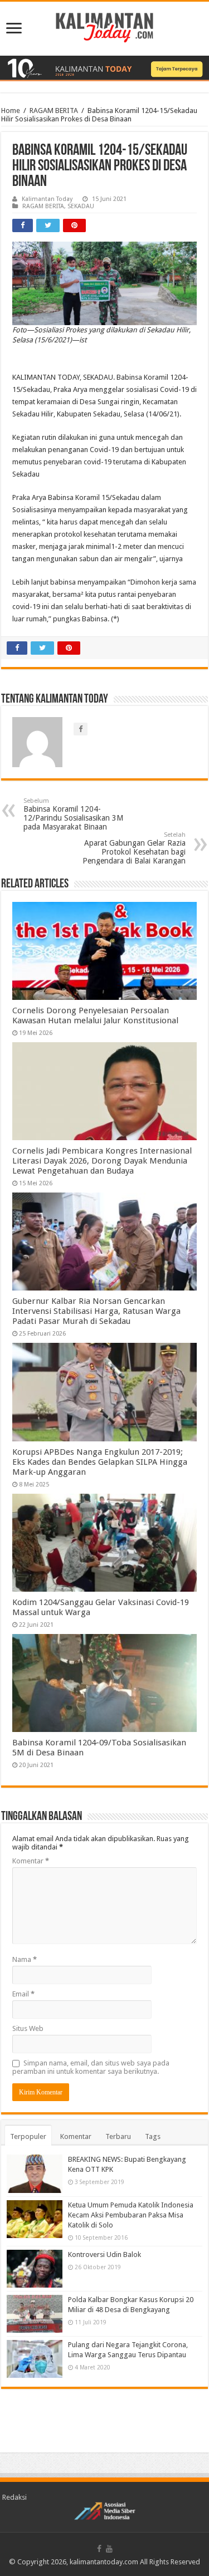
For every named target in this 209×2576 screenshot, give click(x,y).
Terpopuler (28, 2136)
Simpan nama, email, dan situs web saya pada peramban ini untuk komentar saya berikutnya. (91, 2067)
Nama (25, 1959)
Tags (153, 2136)
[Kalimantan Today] (104, 27)
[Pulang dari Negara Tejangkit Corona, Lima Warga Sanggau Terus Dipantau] (35, 2359)
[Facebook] (99, 2549)
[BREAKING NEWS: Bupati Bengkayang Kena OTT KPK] (35, 2173)
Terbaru (118, 2136)
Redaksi (14, 2497)
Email (23, 1994)
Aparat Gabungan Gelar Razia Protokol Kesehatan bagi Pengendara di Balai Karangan (134, 848)
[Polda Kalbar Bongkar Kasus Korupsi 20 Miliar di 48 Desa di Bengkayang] (35, 2314)
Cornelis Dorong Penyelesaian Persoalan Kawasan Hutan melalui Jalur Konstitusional (95, 1015)
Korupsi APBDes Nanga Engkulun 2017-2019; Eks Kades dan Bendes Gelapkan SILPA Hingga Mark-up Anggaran (100, 1462)
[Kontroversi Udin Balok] (35, 2269)
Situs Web (28, 2028)
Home (11, 111)
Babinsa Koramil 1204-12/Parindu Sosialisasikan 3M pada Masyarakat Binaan (73, 814)
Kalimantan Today (47, 199)
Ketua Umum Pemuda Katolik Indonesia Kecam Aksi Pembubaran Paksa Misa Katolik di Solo (131, 2215)
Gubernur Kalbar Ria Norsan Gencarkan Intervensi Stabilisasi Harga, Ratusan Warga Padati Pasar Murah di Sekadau (96, 1311)
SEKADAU (81, 206)
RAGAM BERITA (54, 111)
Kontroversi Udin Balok (104, 2254)
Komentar (31, 1861)
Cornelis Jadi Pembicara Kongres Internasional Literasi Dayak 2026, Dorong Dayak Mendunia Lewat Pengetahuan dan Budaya (102, 1161)
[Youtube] (109, 2549)
